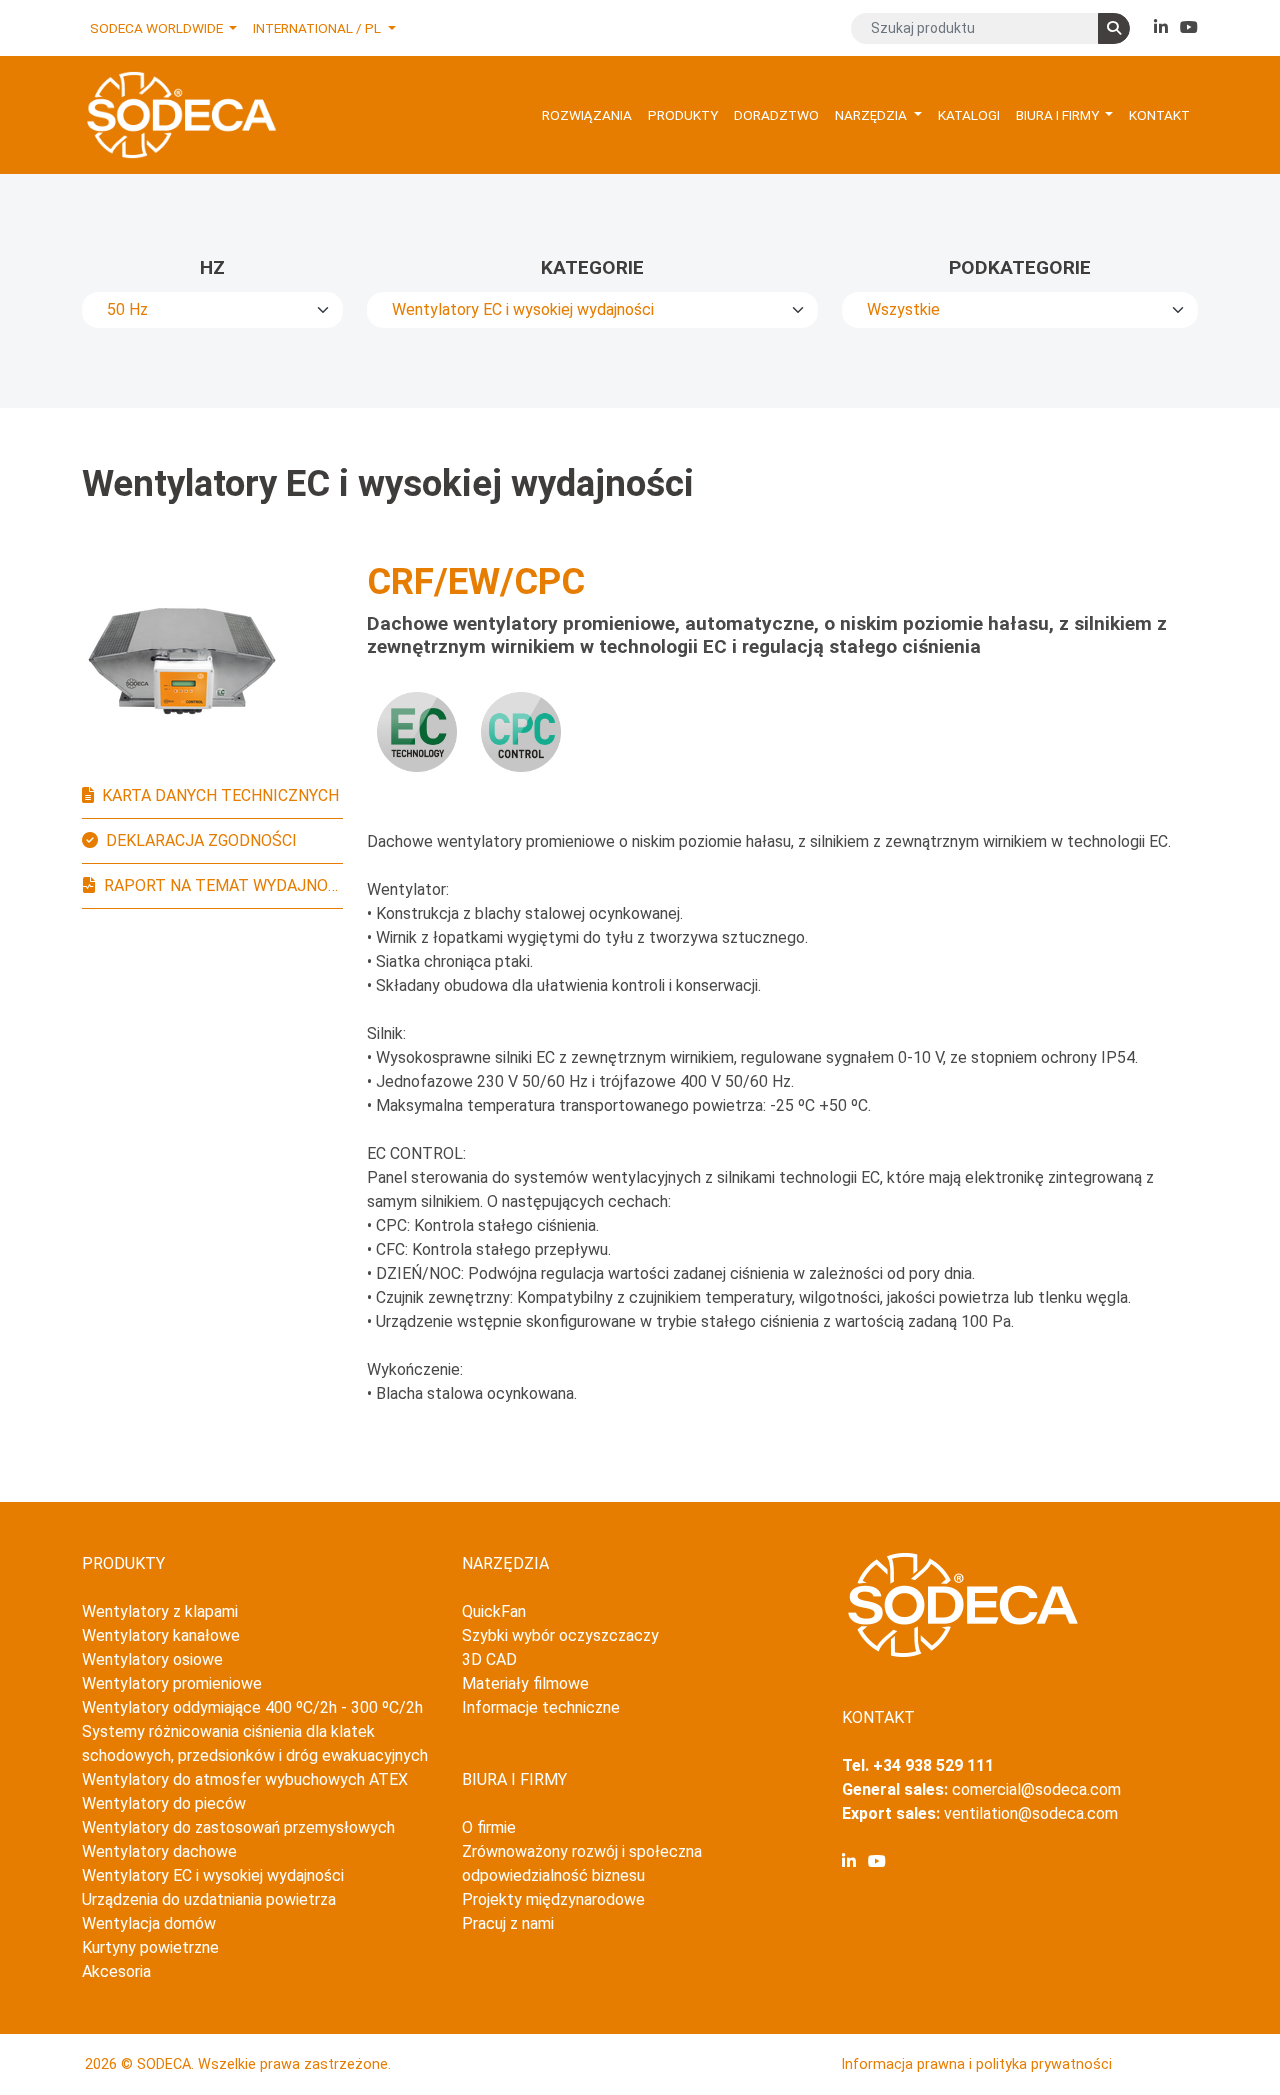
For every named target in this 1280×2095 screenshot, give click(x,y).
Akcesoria (116, 1971)
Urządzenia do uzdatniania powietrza (209, 1899)
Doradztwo (776, 115)
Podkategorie (1020, 267)
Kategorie (592, 267)
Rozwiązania (587, 115)
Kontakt (1159, 115)
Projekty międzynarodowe (553, 1899)
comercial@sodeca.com (1036, 1789)
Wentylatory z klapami (160, 1611)
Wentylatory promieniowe (172, 1683)
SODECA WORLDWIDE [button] (158, 28)
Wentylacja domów (149, 1923)
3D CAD (489, 1659)
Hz (212, 267)
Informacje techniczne (541, 1707)
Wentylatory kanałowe (161, 1635)
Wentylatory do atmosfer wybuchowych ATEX (245, 1779)
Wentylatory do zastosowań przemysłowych (238, 1827)
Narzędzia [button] (872, 115)
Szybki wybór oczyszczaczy (560, 1635)
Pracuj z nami (508, 1923)
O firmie (489, 1827)
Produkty (683, 115)
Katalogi (969, 115)
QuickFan (494, 1611)
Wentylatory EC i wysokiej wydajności (213, 1875)
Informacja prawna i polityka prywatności (976, 2064)
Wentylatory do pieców (164, 1803)
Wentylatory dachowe (159, 1851)
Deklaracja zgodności (201, 840)
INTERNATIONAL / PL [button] (318, 28)
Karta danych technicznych (220, 795)
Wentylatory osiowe (152, 1659)
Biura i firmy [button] (1059, 115)
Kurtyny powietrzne (150, 1947)
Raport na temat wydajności (223, 885)
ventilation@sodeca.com (1031, 1813)
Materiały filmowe (525, 1683)
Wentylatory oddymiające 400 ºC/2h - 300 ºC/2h (252, 1707)
